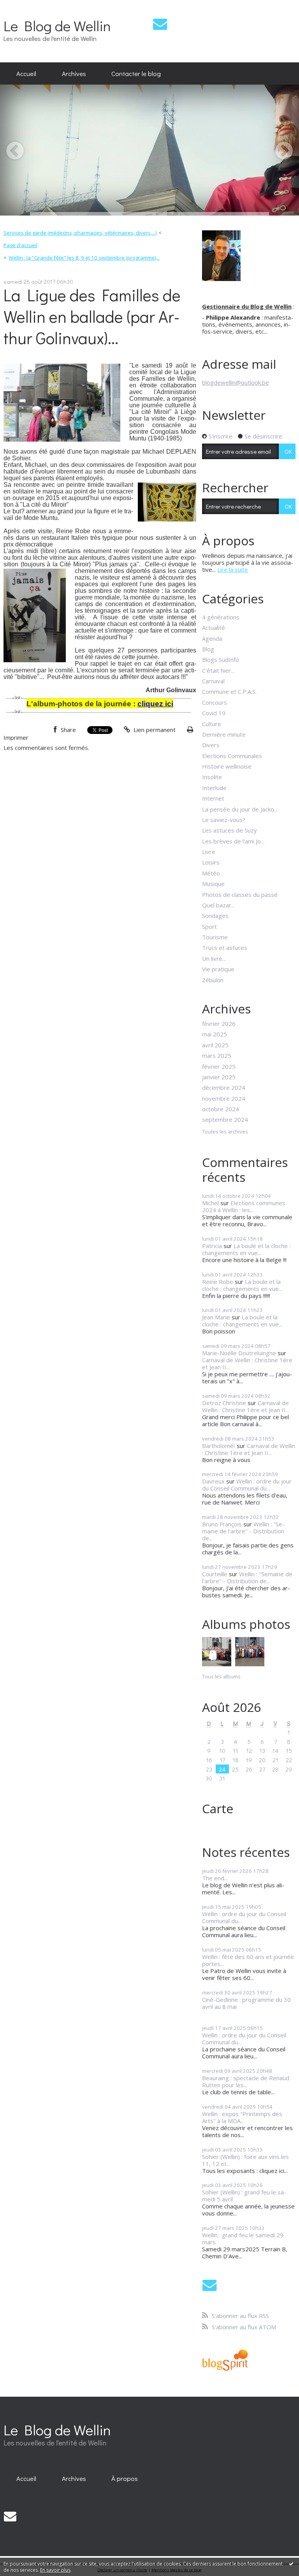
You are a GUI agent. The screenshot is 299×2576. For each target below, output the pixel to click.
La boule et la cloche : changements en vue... (246, 1249)
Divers (211, 745)
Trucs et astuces (225, 948)
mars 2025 (217, 1056)
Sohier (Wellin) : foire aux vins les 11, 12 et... (245, 2160)
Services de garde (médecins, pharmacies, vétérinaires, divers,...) (80, 233)
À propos (125, 2478)
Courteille (215, 1574)
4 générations (221, 617)
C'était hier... (218, 670)
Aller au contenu (25, 6)
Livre (209, 852)
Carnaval (213, 681)
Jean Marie (216, 1317)
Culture (212, 724)
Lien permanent (154, 730)
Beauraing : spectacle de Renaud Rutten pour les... (246, 2081)
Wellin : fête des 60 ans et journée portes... (248, 1960)
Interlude (214, 788)
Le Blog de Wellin (57, 26)
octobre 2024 (221, 1109)
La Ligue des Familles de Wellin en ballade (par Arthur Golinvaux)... (92, 316)
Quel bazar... (218, 905)
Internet (213, 798)
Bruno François (222, 1524)
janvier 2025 (219, 1077)
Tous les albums (221, 1676)
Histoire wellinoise (227, 766)
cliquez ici (155, 704)
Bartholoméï (219, 1446)
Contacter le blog (136, 73)
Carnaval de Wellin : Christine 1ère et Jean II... (247, 1363)
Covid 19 (214, 713)
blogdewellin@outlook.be (236, 382)
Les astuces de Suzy (230, 830)
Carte (218, 1808)
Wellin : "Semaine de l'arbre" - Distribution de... (243, 1531)
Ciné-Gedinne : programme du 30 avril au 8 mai (246, 2003)
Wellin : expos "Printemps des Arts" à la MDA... (242, 2117)
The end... (215, 1878)
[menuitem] (26, 74)
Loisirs (211, 862)
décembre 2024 (224, 1087)
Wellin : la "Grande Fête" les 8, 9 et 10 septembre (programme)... (84, 258)
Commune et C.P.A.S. (229, 691)
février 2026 (219, 1024)
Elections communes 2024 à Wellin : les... (244, 1206)
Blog (208, 649)
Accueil (26, 73)
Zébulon (213, 980)
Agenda (212, 638)
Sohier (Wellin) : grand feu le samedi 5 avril (244, 2196)
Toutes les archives (225, 1132)
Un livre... (214, 958)
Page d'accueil (20, 245)
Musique (213, 884)
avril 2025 (215, 1045)
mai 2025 (215, 1034)
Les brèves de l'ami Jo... (233, 841)
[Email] (160, 24)
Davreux (213, 1481)
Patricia (212, 1246)
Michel (210, 1203)
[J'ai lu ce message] (291, 2564)
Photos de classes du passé (240, 895)
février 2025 (219, 1066)
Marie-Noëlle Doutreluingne (239, 1353)
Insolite (212, 777)
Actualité (214, 628)
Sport (209, 926)
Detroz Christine (224, 1403)
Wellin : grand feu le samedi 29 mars (243, 2238)
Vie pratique (218, 969)
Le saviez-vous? (224, 820)
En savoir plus (55, 2570)
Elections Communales (232, 756)
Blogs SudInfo (221, 659)
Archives (74, 73)
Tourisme (215, 937)
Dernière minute (224, 734)
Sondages (215, 916)
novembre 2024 (224, 1098)
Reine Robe (218, 1282)
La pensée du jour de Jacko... (240, 809)
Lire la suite (233, 569)
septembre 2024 (225, 1119)
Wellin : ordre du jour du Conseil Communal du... (247, 1485)
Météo (211, 873)
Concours (215, 702)
